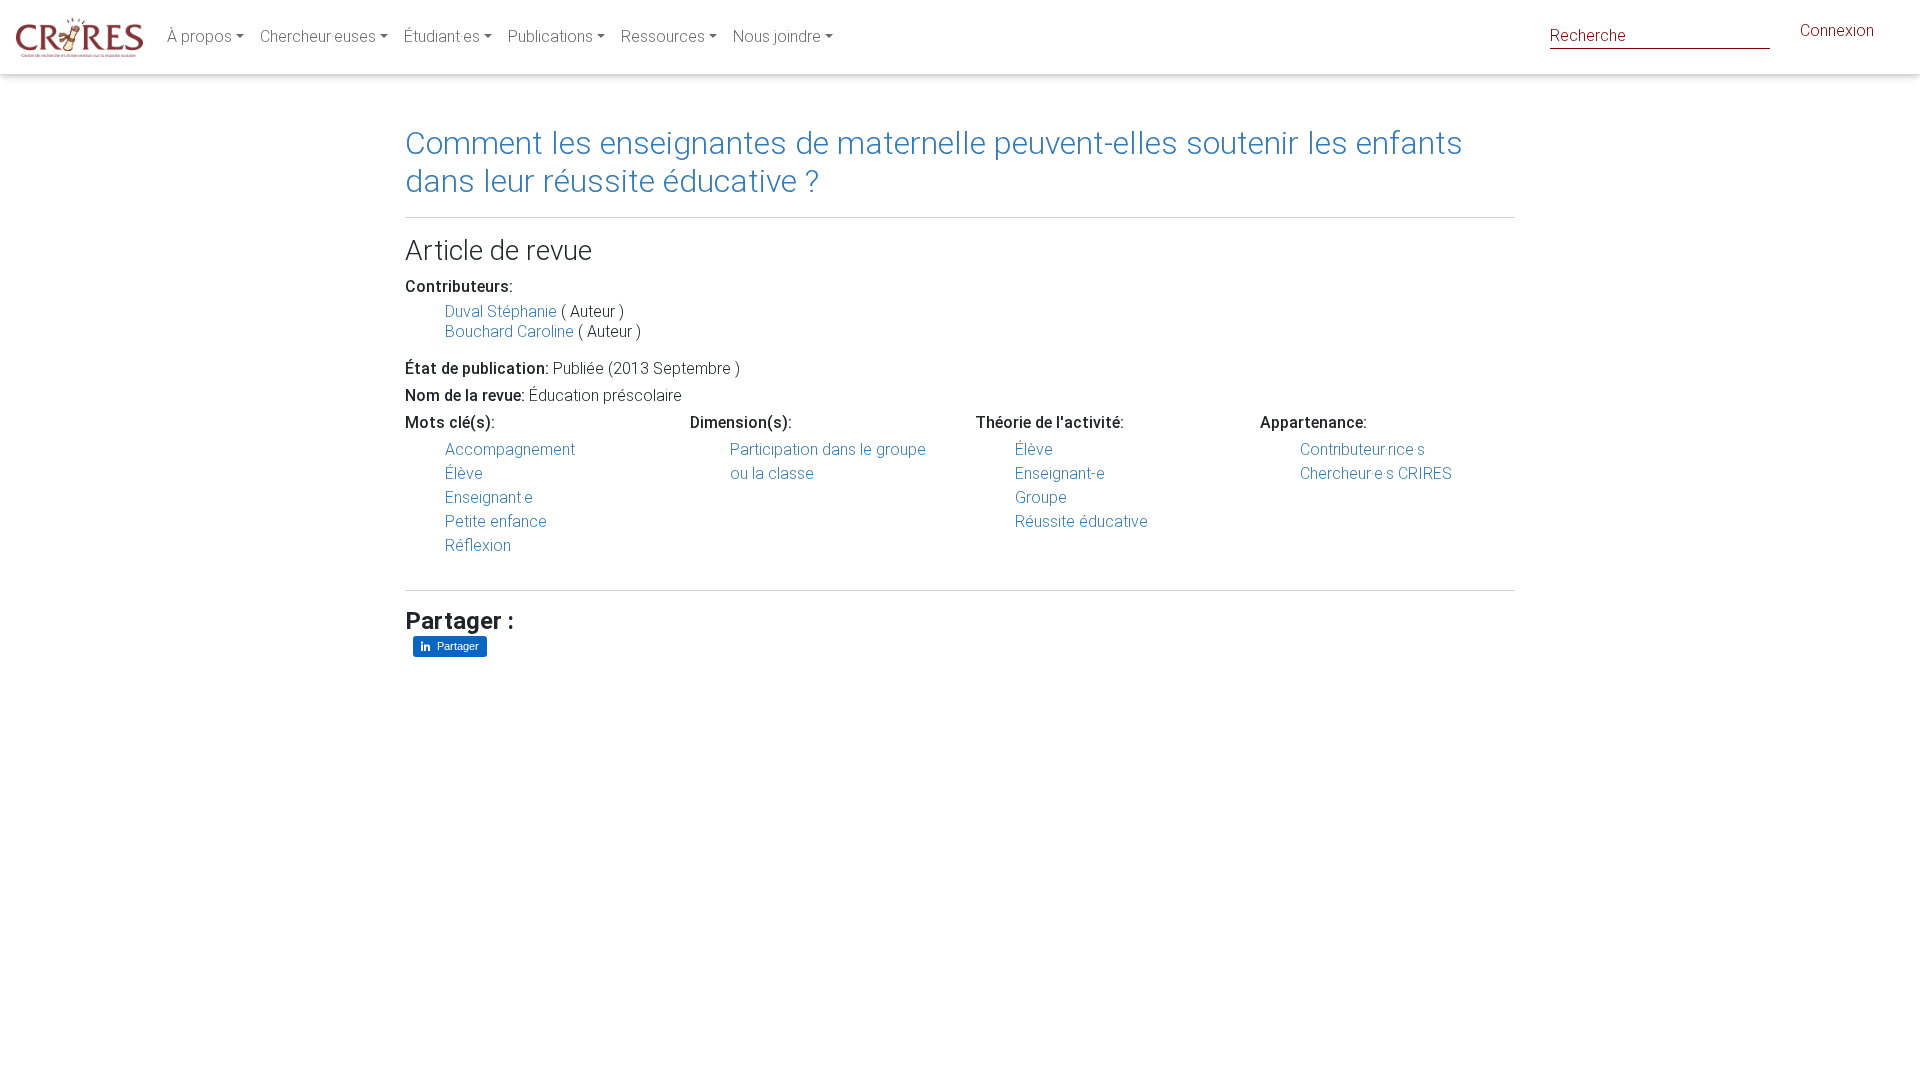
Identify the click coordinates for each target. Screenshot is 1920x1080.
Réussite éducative (1081, 521)
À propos (199, 36)
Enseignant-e (1060, 473)
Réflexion (478, 545)
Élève (464, 473)
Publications (550, 36)
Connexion (1837, 30)
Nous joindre (777, 36)
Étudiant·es (442, 36)
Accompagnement (510, 449)
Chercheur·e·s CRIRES (1376, 473)
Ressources (663, 36)
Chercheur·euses (318, 36)
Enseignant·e (489, 497)
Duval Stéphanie (501, 311)
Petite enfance (496, 521)
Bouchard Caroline (509, 331)
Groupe (1041, 497)
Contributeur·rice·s (1362, 449)
